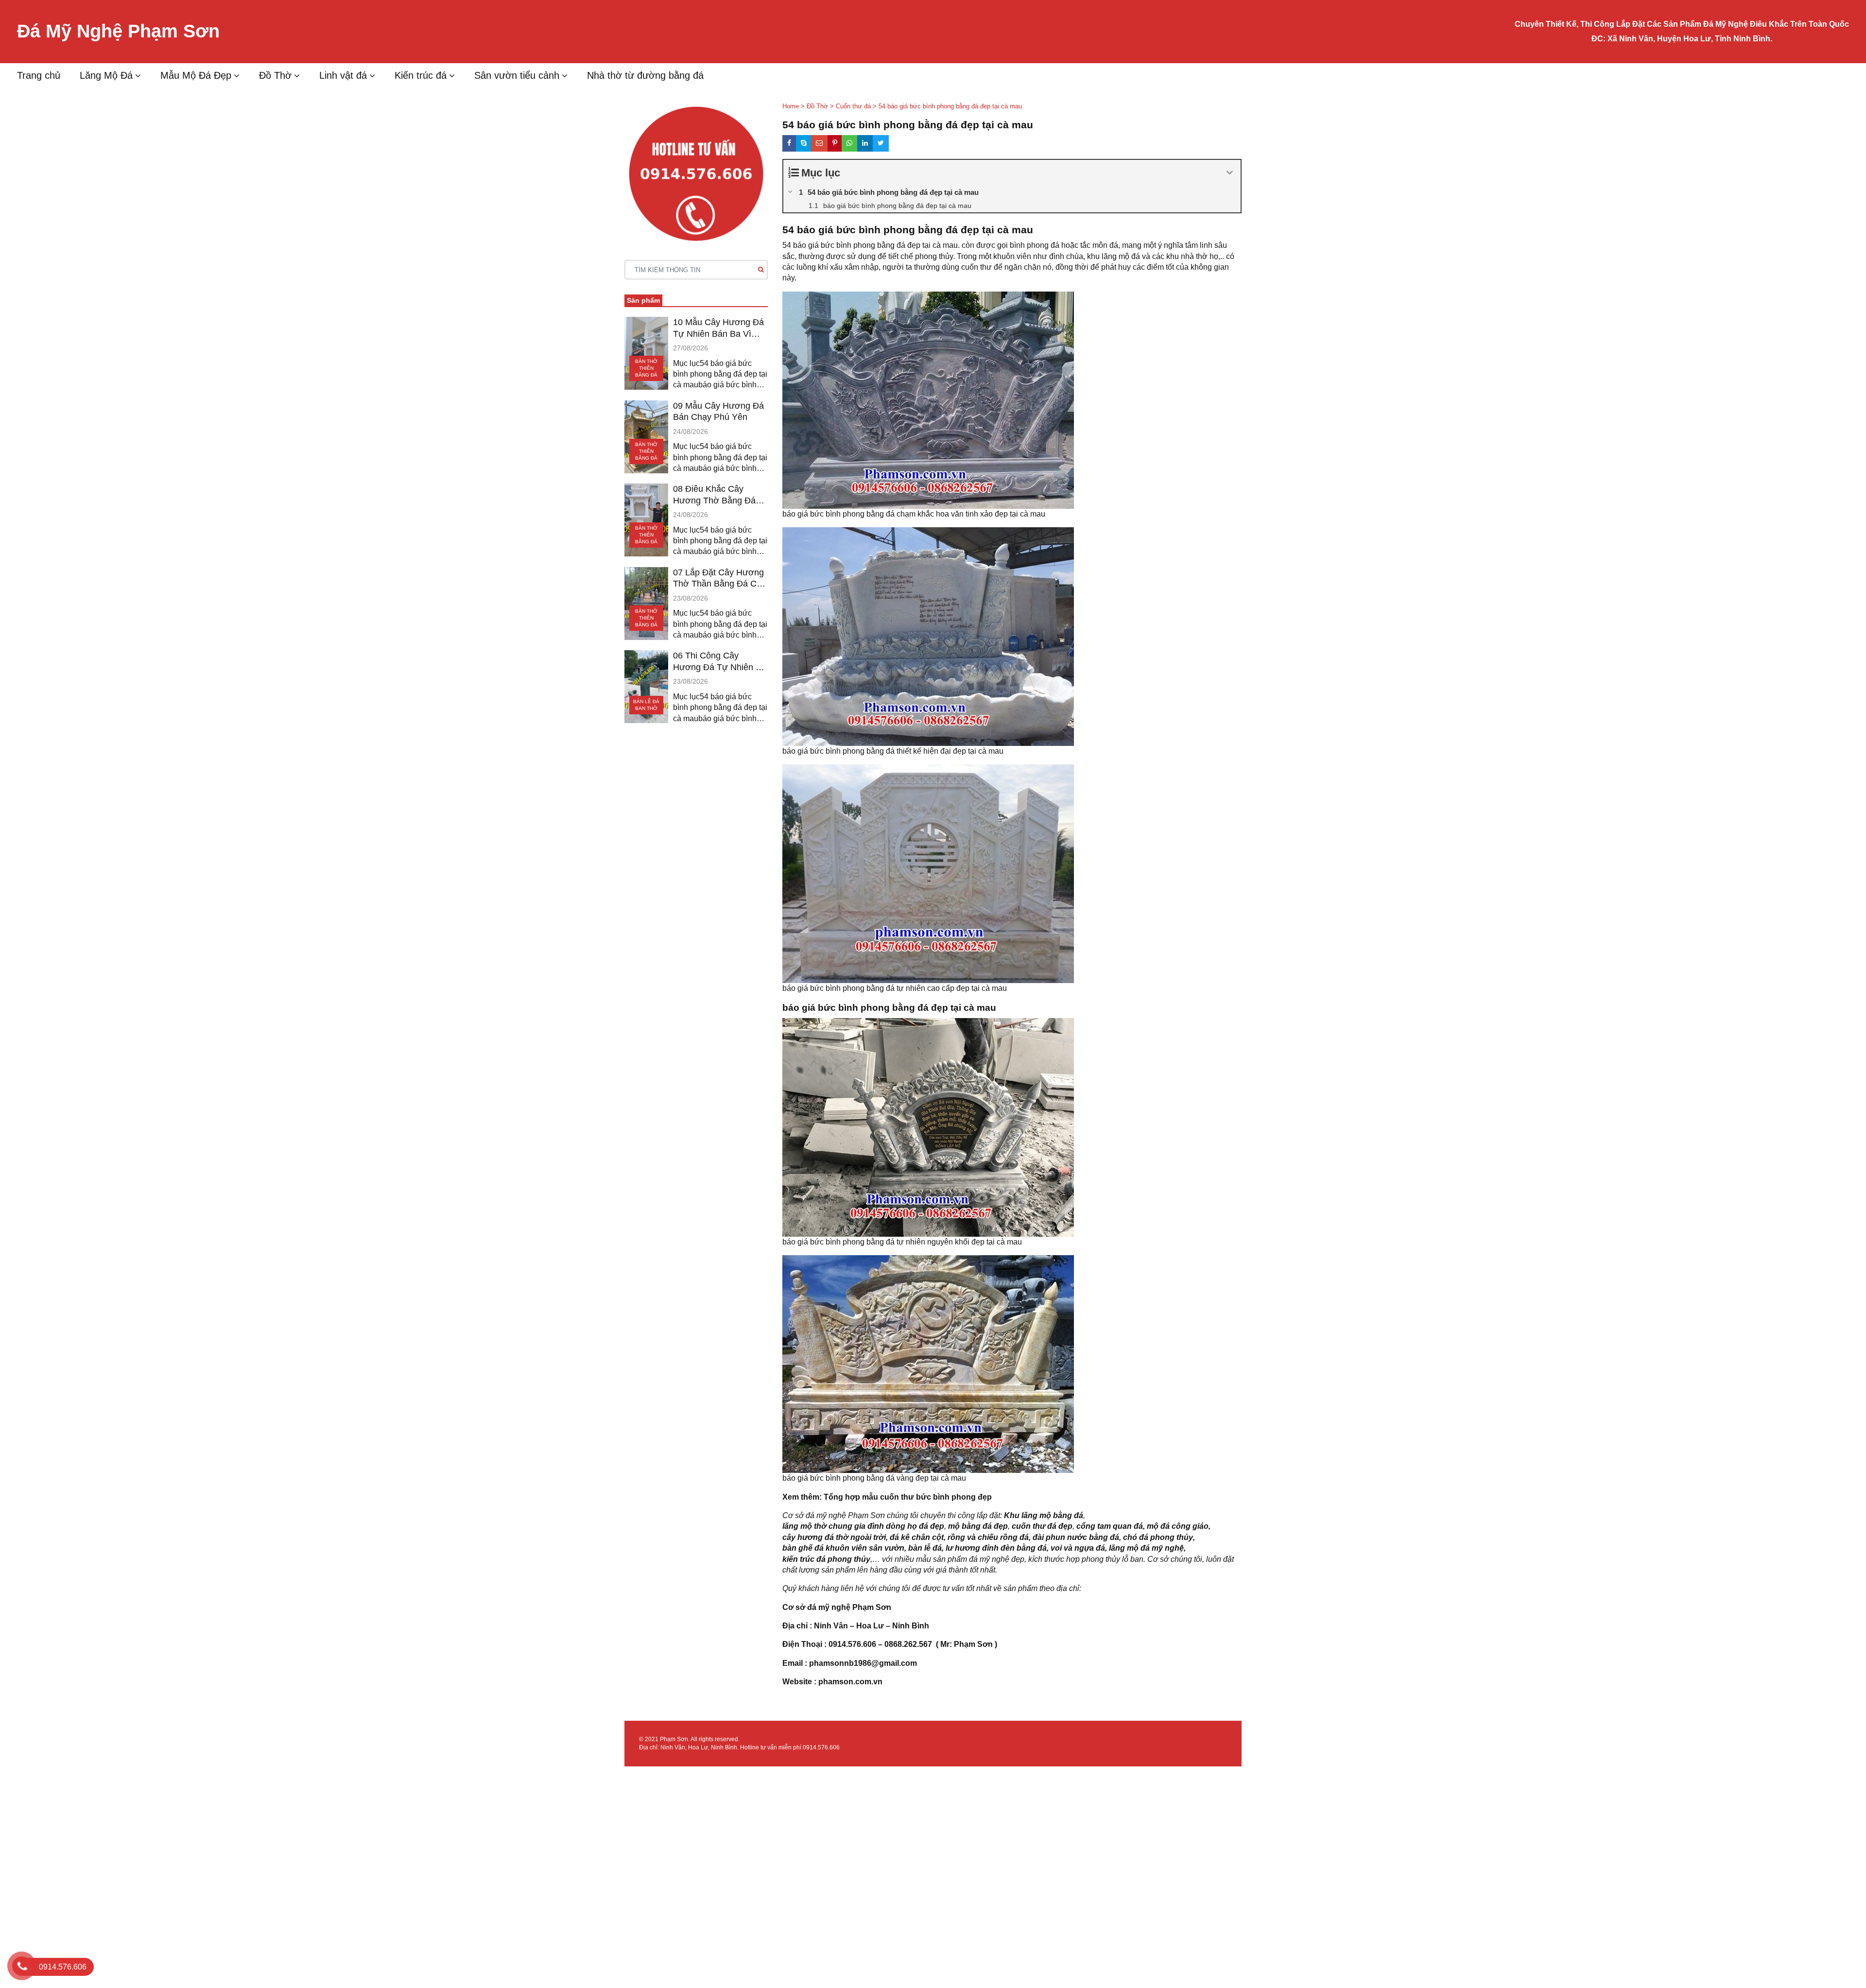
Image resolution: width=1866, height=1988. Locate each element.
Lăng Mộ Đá (106, 75)
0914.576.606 (821, 1747)
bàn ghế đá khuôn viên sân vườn (843, 1548)
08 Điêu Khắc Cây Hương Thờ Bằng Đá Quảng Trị (714, 495)
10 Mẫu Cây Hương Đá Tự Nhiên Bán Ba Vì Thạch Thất (718, 328)
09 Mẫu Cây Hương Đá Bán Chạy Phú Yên (718, 411)
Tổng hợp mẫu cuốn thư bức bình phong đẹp (908, 1497)
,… (875, 1559)
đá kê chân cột (917, 1537)
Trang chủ (39, 75)
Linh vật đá (343, 75)
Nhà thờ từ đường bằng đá (645, 75)
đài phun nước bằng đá (1076, 1537)
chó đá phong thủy (1158, 1537)
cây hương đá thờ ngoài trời (834, 1537)
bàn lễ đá (925, 1548)
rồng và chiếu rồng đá (988, 1537)
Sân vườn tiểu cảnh (517, 75)
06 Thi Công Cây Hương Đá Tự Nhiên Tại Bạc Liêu (720, 662)
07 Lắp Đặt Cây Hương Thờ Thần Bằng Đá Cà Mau (718, 579)
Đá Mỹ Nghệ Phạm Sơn (118, 31)
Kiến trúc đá (421, 75)
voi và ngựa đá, (1079, 1548)
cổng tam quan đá (1110, 1526)
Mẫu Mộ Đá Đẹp (196, 75)
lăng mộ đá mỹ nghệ (1146, 1548)
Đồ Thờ (275, 75)
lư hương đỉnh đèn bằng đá (996, 1548)
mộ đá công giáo (1178, 1526)
